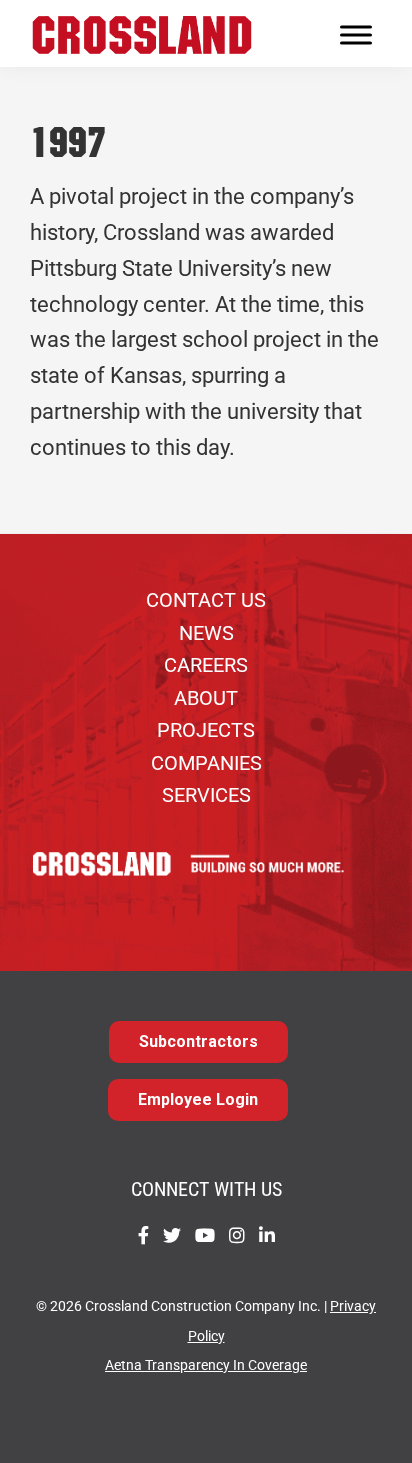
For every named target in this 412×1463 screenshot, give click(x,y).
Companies (206, 763)
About (206, 698)
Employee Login (198, 1099)
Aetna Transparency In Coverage (206, 1365)
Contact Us (206, 600)
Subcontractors (198, 1041)
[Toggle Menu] (356, 35)
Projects (206, 730)
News (206, 633)
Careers (206, 665)
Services (206, 795)
